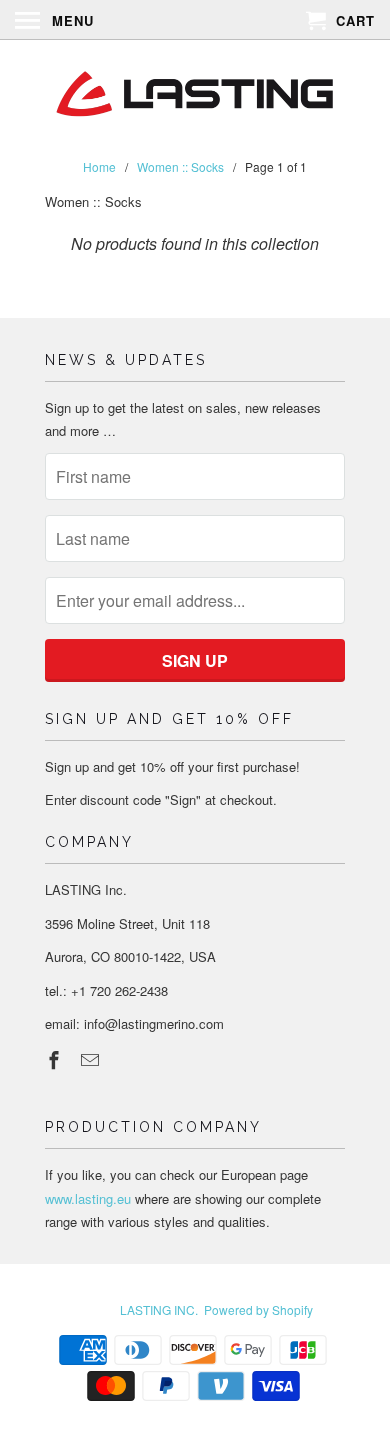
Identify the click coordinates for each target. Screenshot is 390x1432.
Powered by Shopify (258, 1309)
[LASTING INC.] (195, 95)
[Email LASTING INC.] (92, 1059)
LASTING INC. (159, 1309)
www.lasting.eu (88, 1198)
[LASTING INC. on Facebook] (56, 1059)
